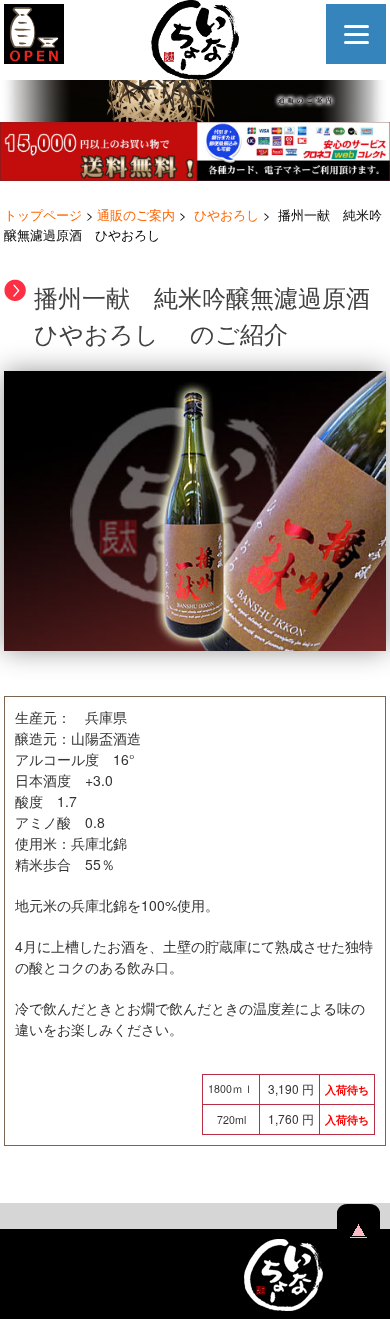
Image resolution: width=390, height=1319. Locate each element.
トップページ (43, 214)
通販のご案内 (136, 214)
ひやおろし (226, 214)
